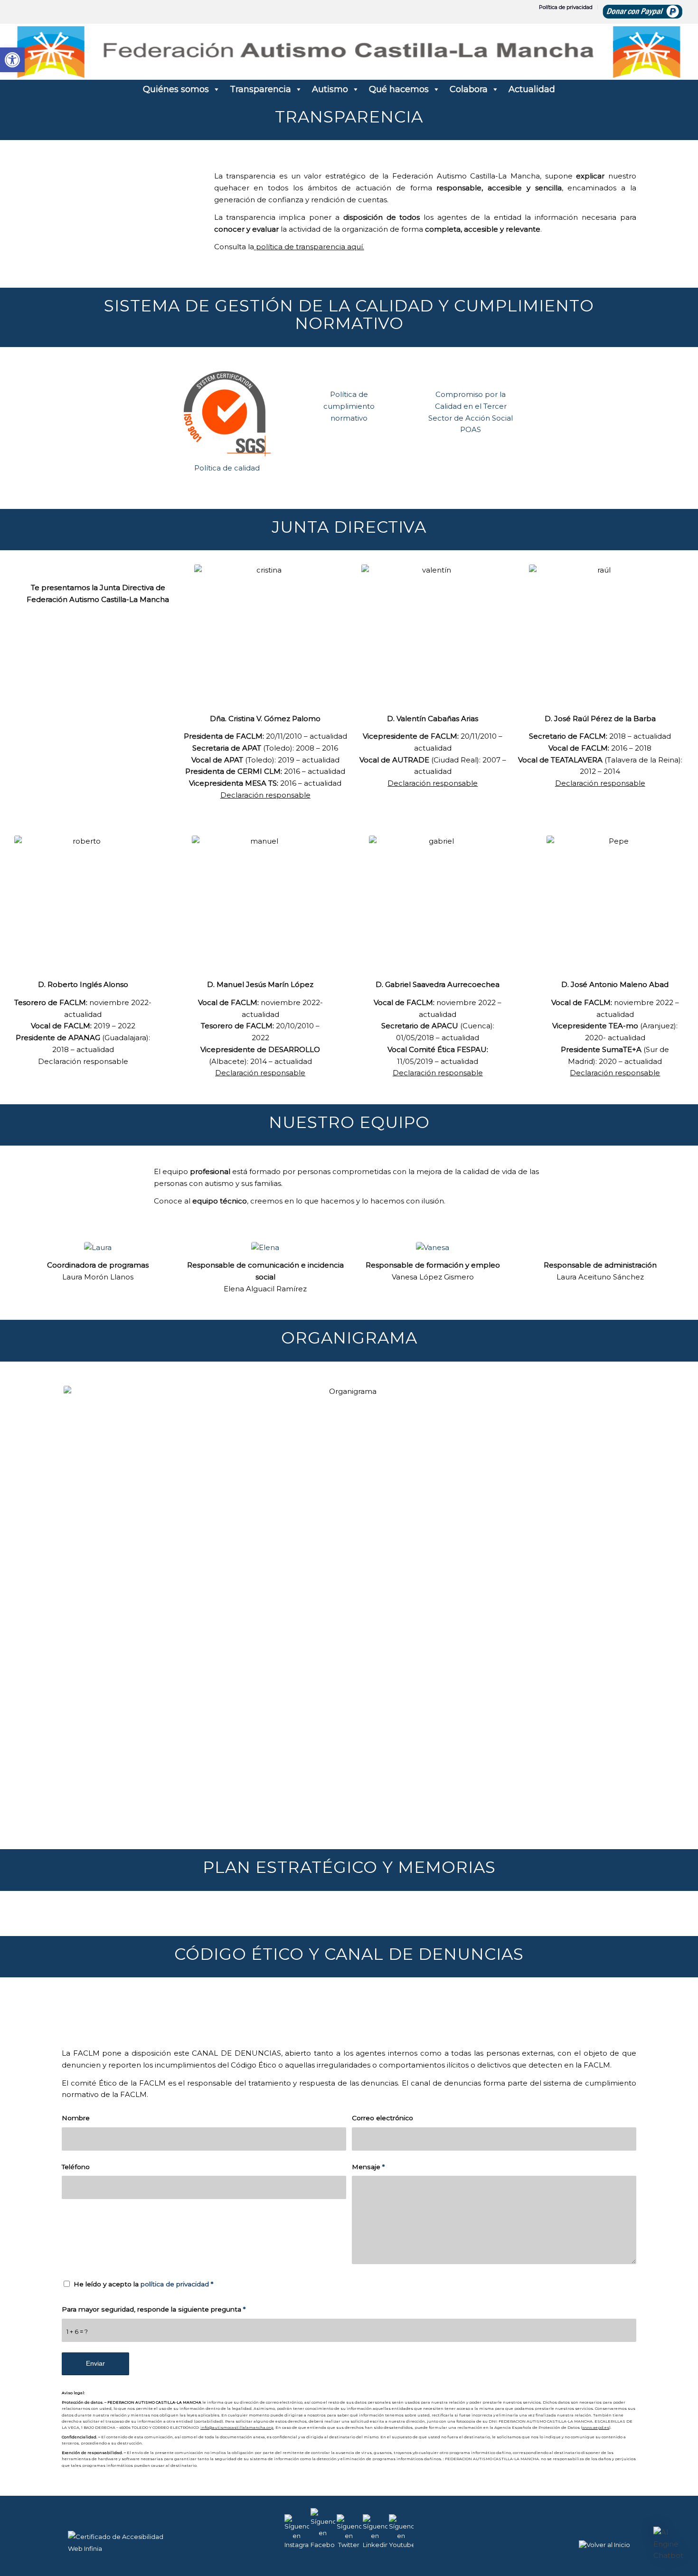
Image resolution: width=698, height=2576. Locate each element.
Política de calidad (227, 468)
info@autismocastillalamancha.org (237, 2427)
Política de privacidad (566, 7)
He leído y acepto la (143, 2284)
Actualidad (532, 89)
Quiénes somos (176, 89)
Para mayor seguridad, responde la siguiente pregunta (154, 2309)
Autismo (330, 89)
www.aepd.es (596, 2427)
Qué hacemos (399, 89)
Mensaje (368, 2167)
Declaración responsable (265, 795)
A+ (650, 2547)
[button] (669, 2544)
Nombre (76, 2118)
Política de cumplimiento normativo (349, 406)
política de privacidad (175, 2284)
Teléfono (76, 2167)
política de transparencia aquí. (309, 247)
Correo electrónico (382, 2118)
